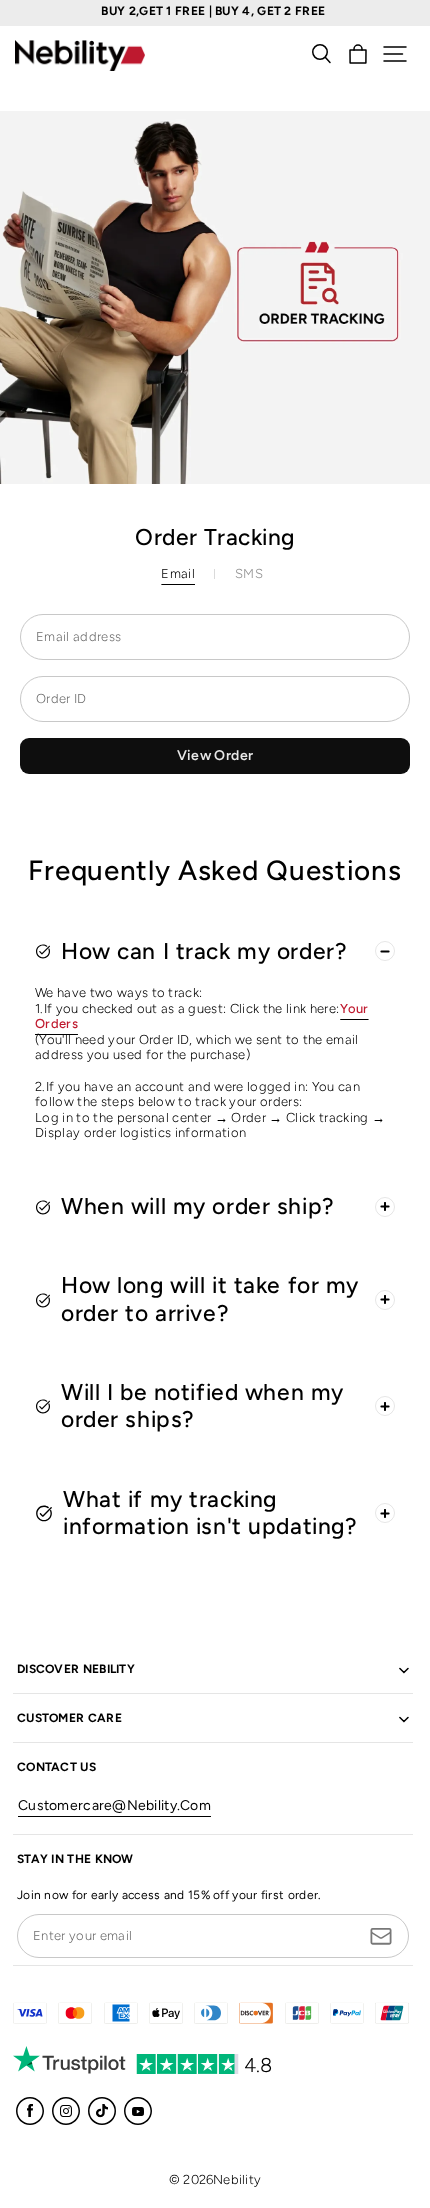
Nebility (237, 2179)
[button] (395, 54)
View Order (215, 755)
